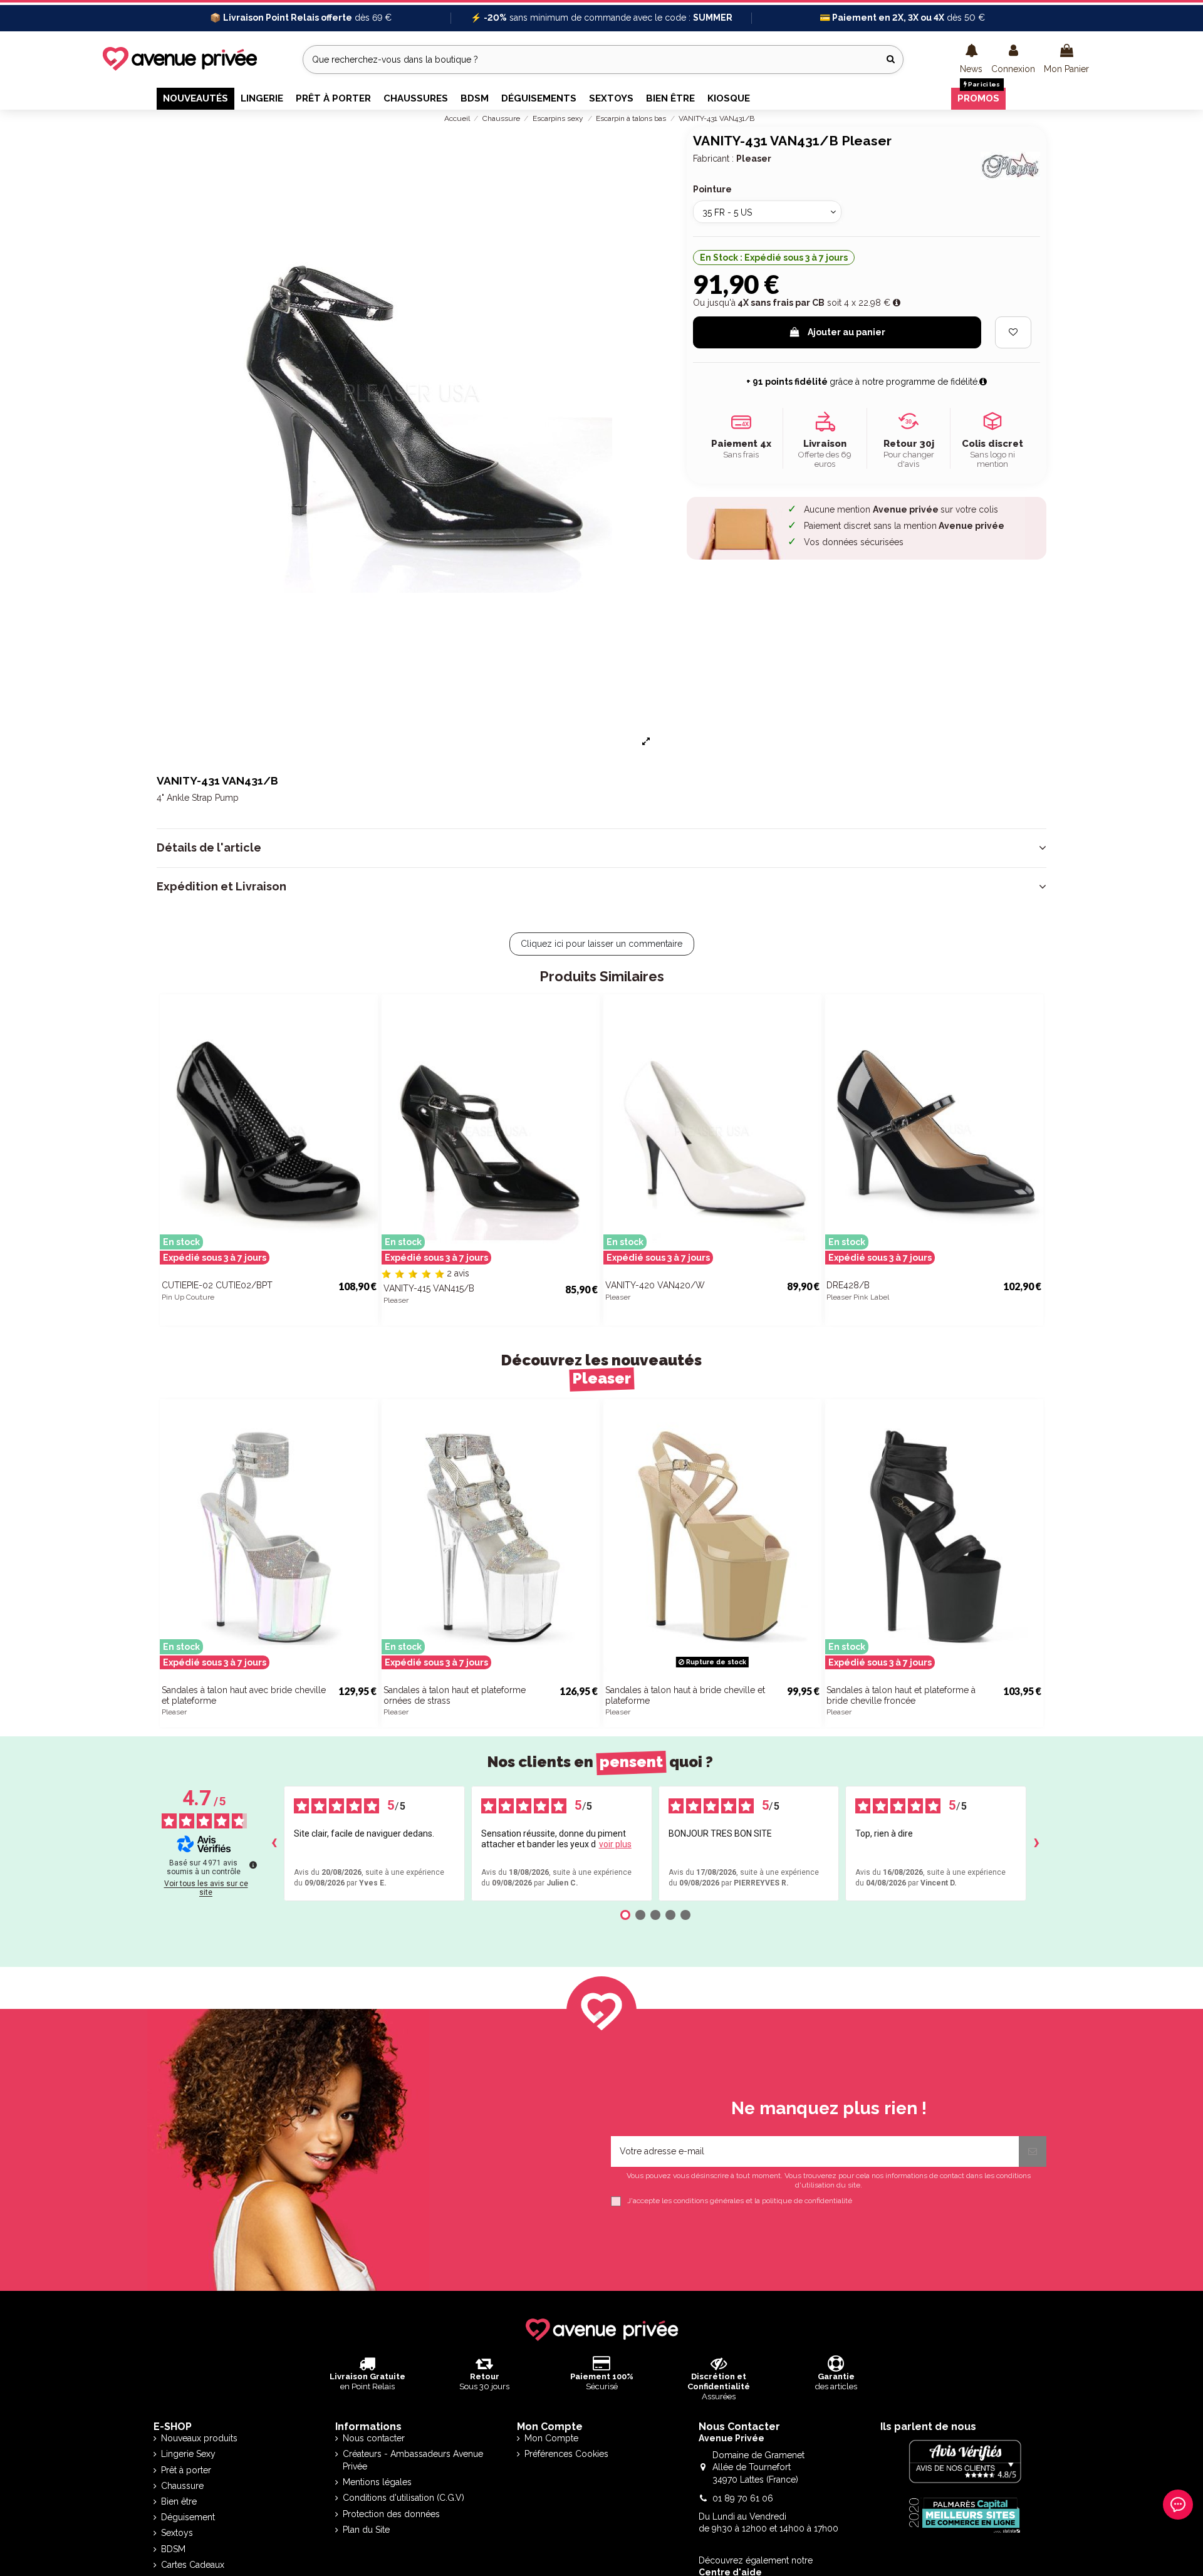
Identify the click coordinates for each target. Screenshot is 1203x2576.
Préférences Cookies (566, 2454)
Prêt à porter (186, 2470)
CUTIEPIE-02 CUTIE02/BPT (217, 1285)
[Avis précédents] (274, 1843)
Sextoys (177, 2533)
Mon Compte (551, 2438)
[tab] (601, 848)
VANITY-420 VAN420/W (655, 1285)
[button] (971, 60)
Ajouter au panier (846, 332)
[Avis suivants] (1036, 1843)
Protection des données (391, 2514)
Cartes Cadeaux (193, 2565)
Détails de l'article (209, 848)
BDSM (173, 2549)
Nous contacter (374, 2438)
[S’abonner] (1033, 2151)
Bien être (179, 2501)
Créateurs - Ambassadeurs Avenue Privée (413, 2460)
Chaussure (182, 2486)
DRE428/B (848, 1285)
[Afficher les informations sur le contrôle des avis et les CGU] (253, 1865)
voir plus (615, 1844)
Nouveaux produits (199, 2438)
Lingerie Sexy (188, 2454)
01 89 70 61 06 (743, 2498)
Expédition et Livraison (221, 887)
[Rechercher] (891, 59)
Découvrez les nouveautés (601, 1369)
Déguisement (188, 2517)
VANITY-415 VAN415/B (429, 1288)
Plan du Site (366, 2530)
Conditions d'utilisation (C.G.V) (404, 2498)
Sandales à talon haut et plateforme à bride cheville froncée (901, 1695)
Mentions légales (377, 2482)
